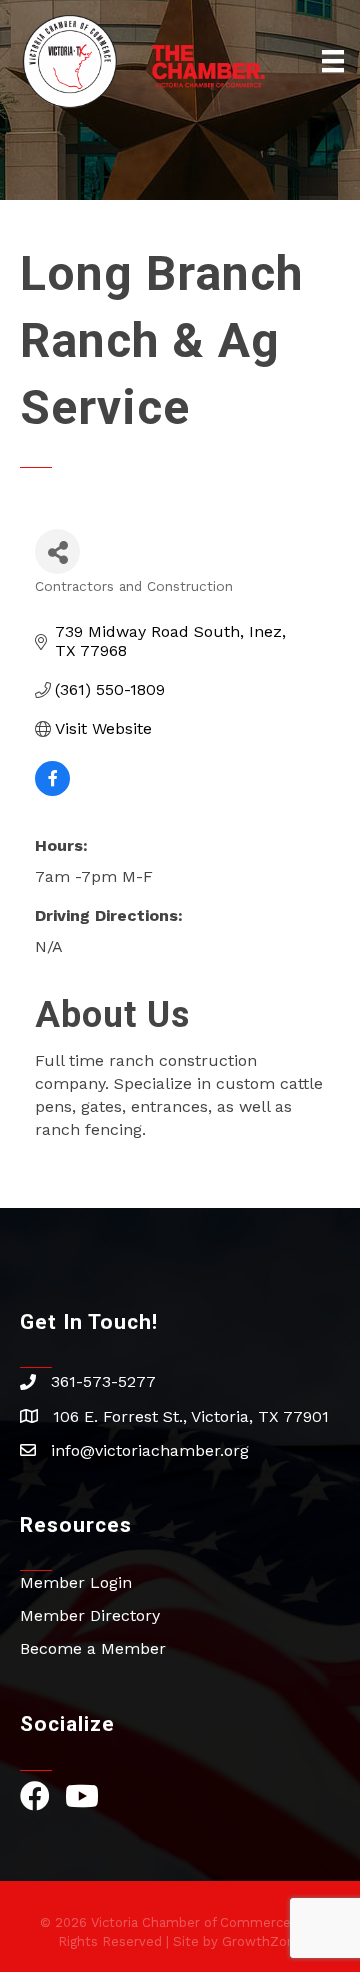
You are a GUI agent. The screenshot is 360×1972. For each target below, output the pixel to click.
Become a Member (93, 1648)
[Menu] (333, 61)
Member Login (76, 1582)
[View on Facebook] (52, 790)
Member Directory (90, 1615)
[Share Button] (57, 551)
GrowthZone (262, 1941)
